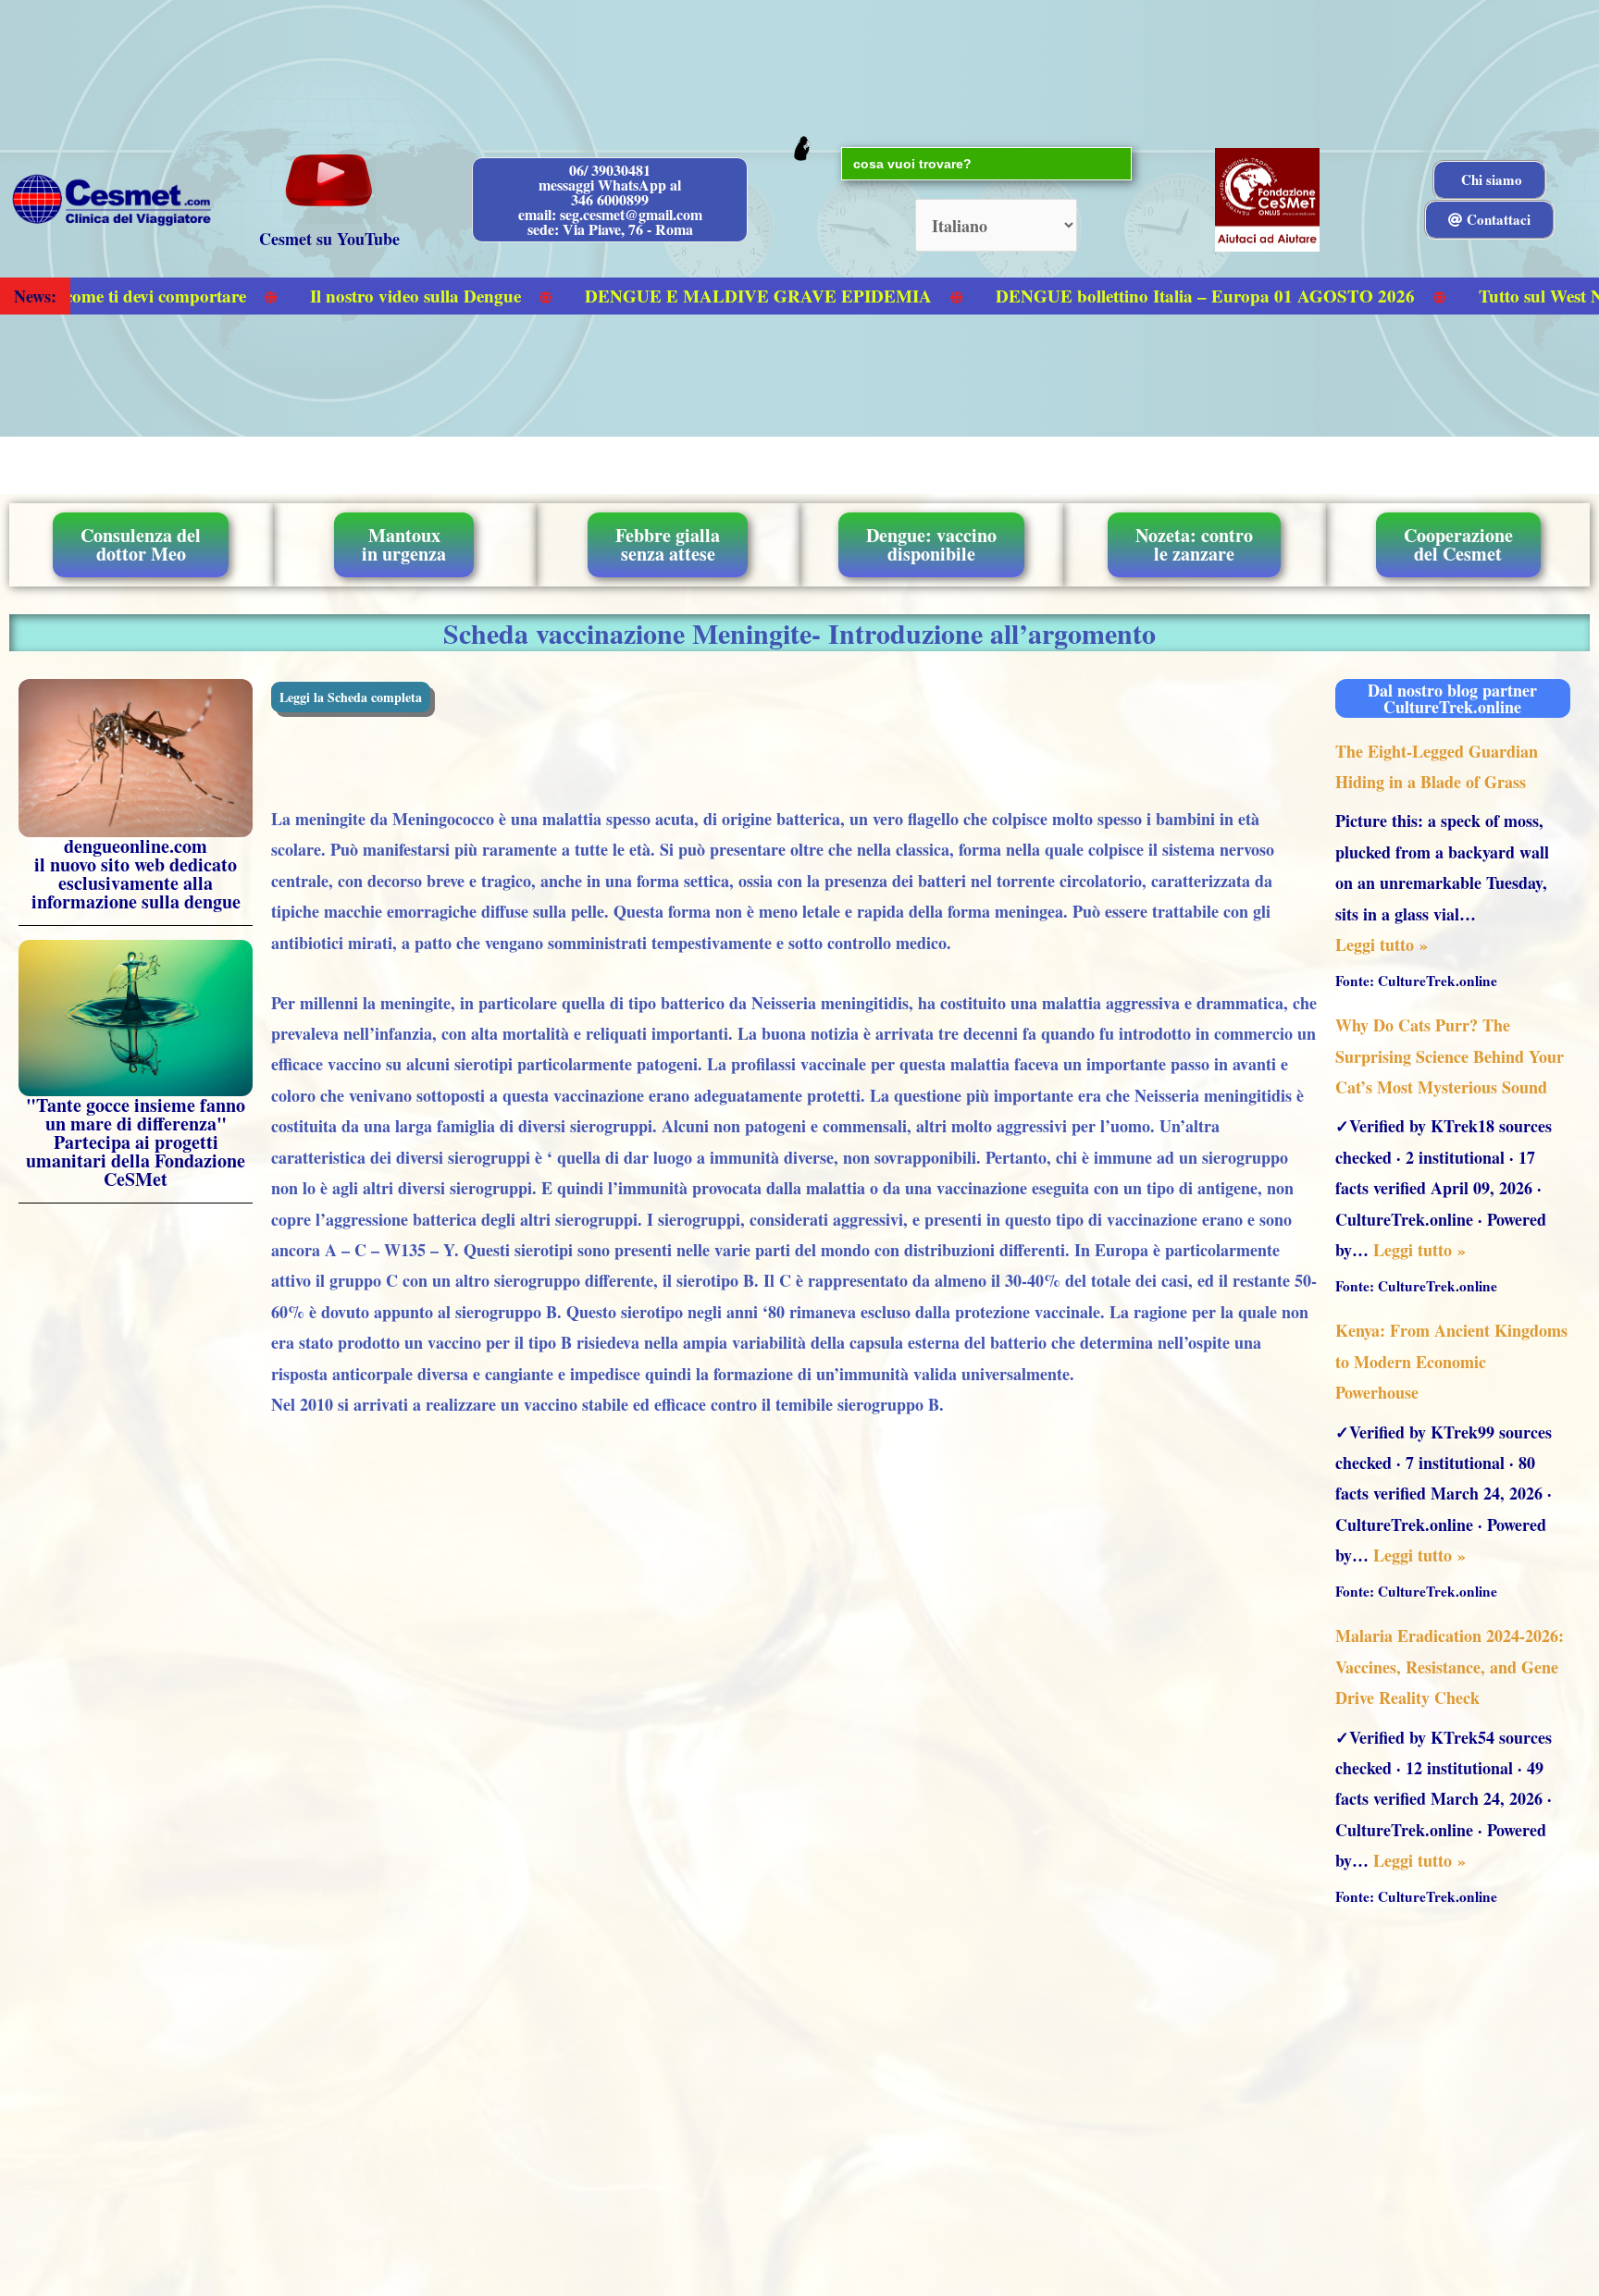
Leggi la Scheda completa (351, 697)
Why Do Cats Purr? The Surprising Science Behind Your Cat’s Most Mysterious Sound (1450, 1056)
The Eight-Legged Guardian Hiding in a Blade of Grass (1437, 766)
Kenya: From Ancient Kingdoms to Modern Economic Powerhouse (1451, 1361)
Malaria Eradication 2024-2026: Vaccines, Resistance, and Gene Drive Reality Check (1450, 1666)
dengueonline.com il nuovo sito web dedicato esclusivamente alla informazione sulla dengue (136, 874)
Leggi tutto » (1382, 944)
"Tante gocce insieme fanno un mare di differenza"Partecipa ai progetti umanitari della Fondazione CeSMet (136, 1142)
